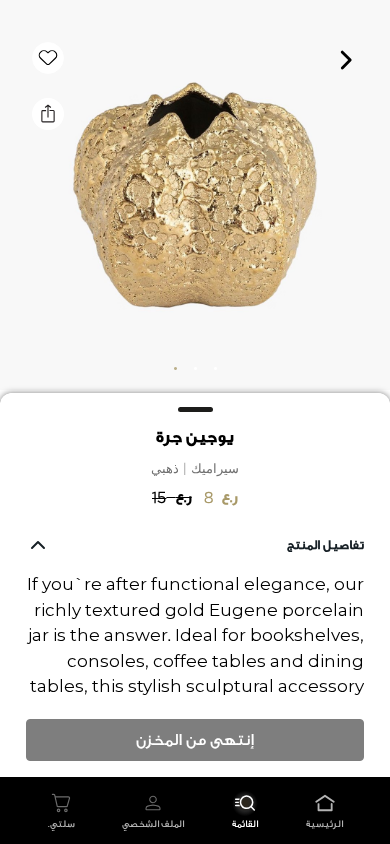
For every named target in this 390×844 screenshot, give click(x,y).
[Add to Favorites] (48, 58)
